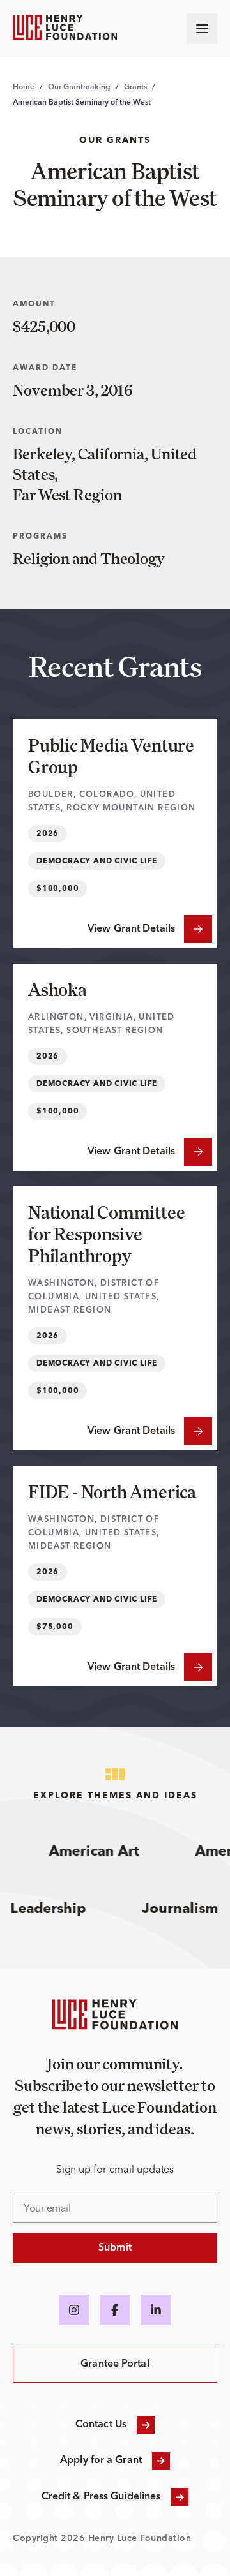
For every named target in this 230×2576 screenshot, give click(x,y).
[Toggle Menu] (202, 29)
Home (24, 87)
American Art (88, 1852)
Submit (115, 2248)
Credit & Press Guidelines (101, 2497)
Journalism (188, 1909)
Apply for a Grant (101, 2461)
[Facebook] (115, 2310)
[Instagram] (74, 2310)
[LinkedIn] (156, 2310)
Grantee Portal (115, 2364)
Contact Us (101, 2425)
